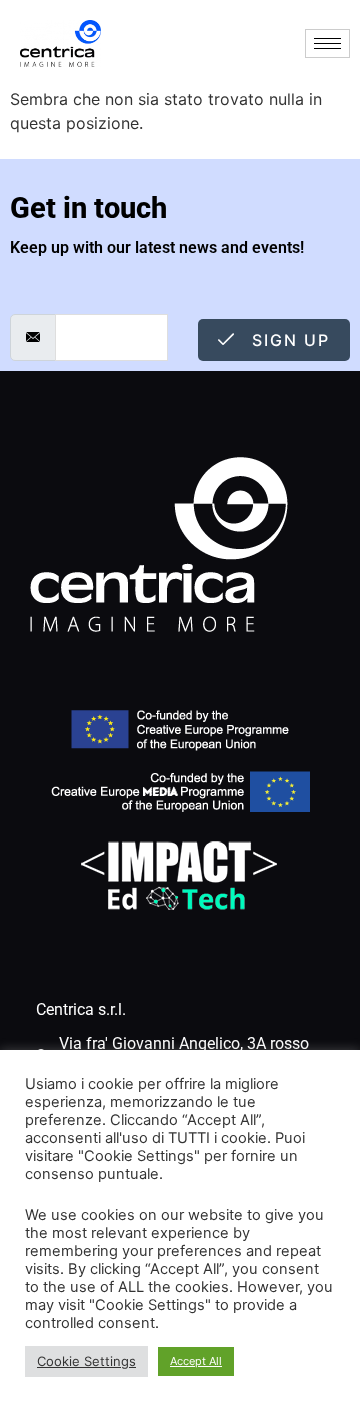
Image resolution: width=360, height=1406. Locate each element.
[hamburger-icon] (327, 43)
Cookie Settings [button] (86, 1361)
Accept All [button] (196, 1361)
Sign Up (288, 340)
